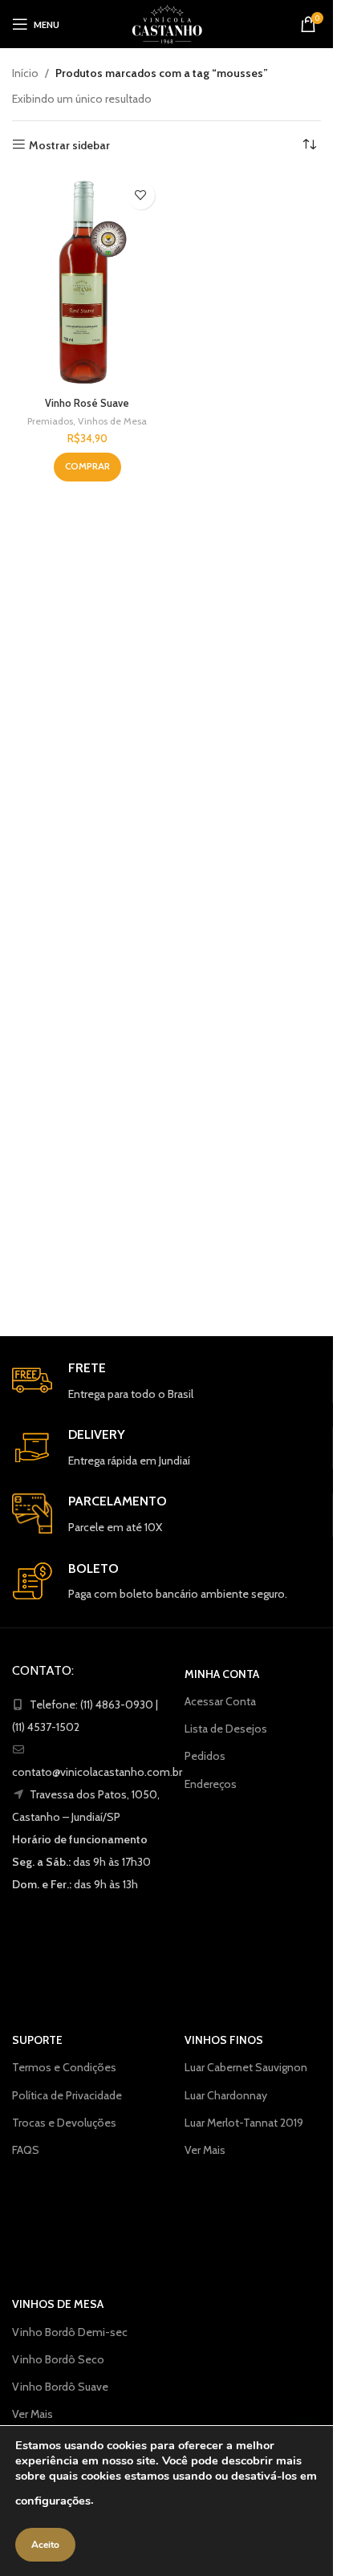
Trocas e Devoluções (64, 2123)
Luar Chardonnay (226, 2095)
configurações (53, 2501)
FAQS (26, 2150)
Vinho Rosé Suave (87, 403)
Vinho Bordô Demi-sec (70, 2332)
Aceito (45, 2545)
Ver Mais (205, 2150)
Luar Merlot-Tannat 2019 (244, 2123)
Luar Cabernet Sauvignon (246, 2067)
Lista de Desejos (226, 1729)
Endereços (211, 1784)
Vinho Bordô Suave (60, 2387)
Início (25, 73)
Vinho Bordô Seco (58, 2359)
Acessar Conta (220, 1701)
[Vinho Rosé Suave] (87, 282)
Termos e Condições (64, 2067)
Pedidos (205, 1756)
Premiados (50, 421)
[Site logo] (167, 22)
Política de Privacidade (67, 2095)
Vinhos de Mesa (112, 421)
